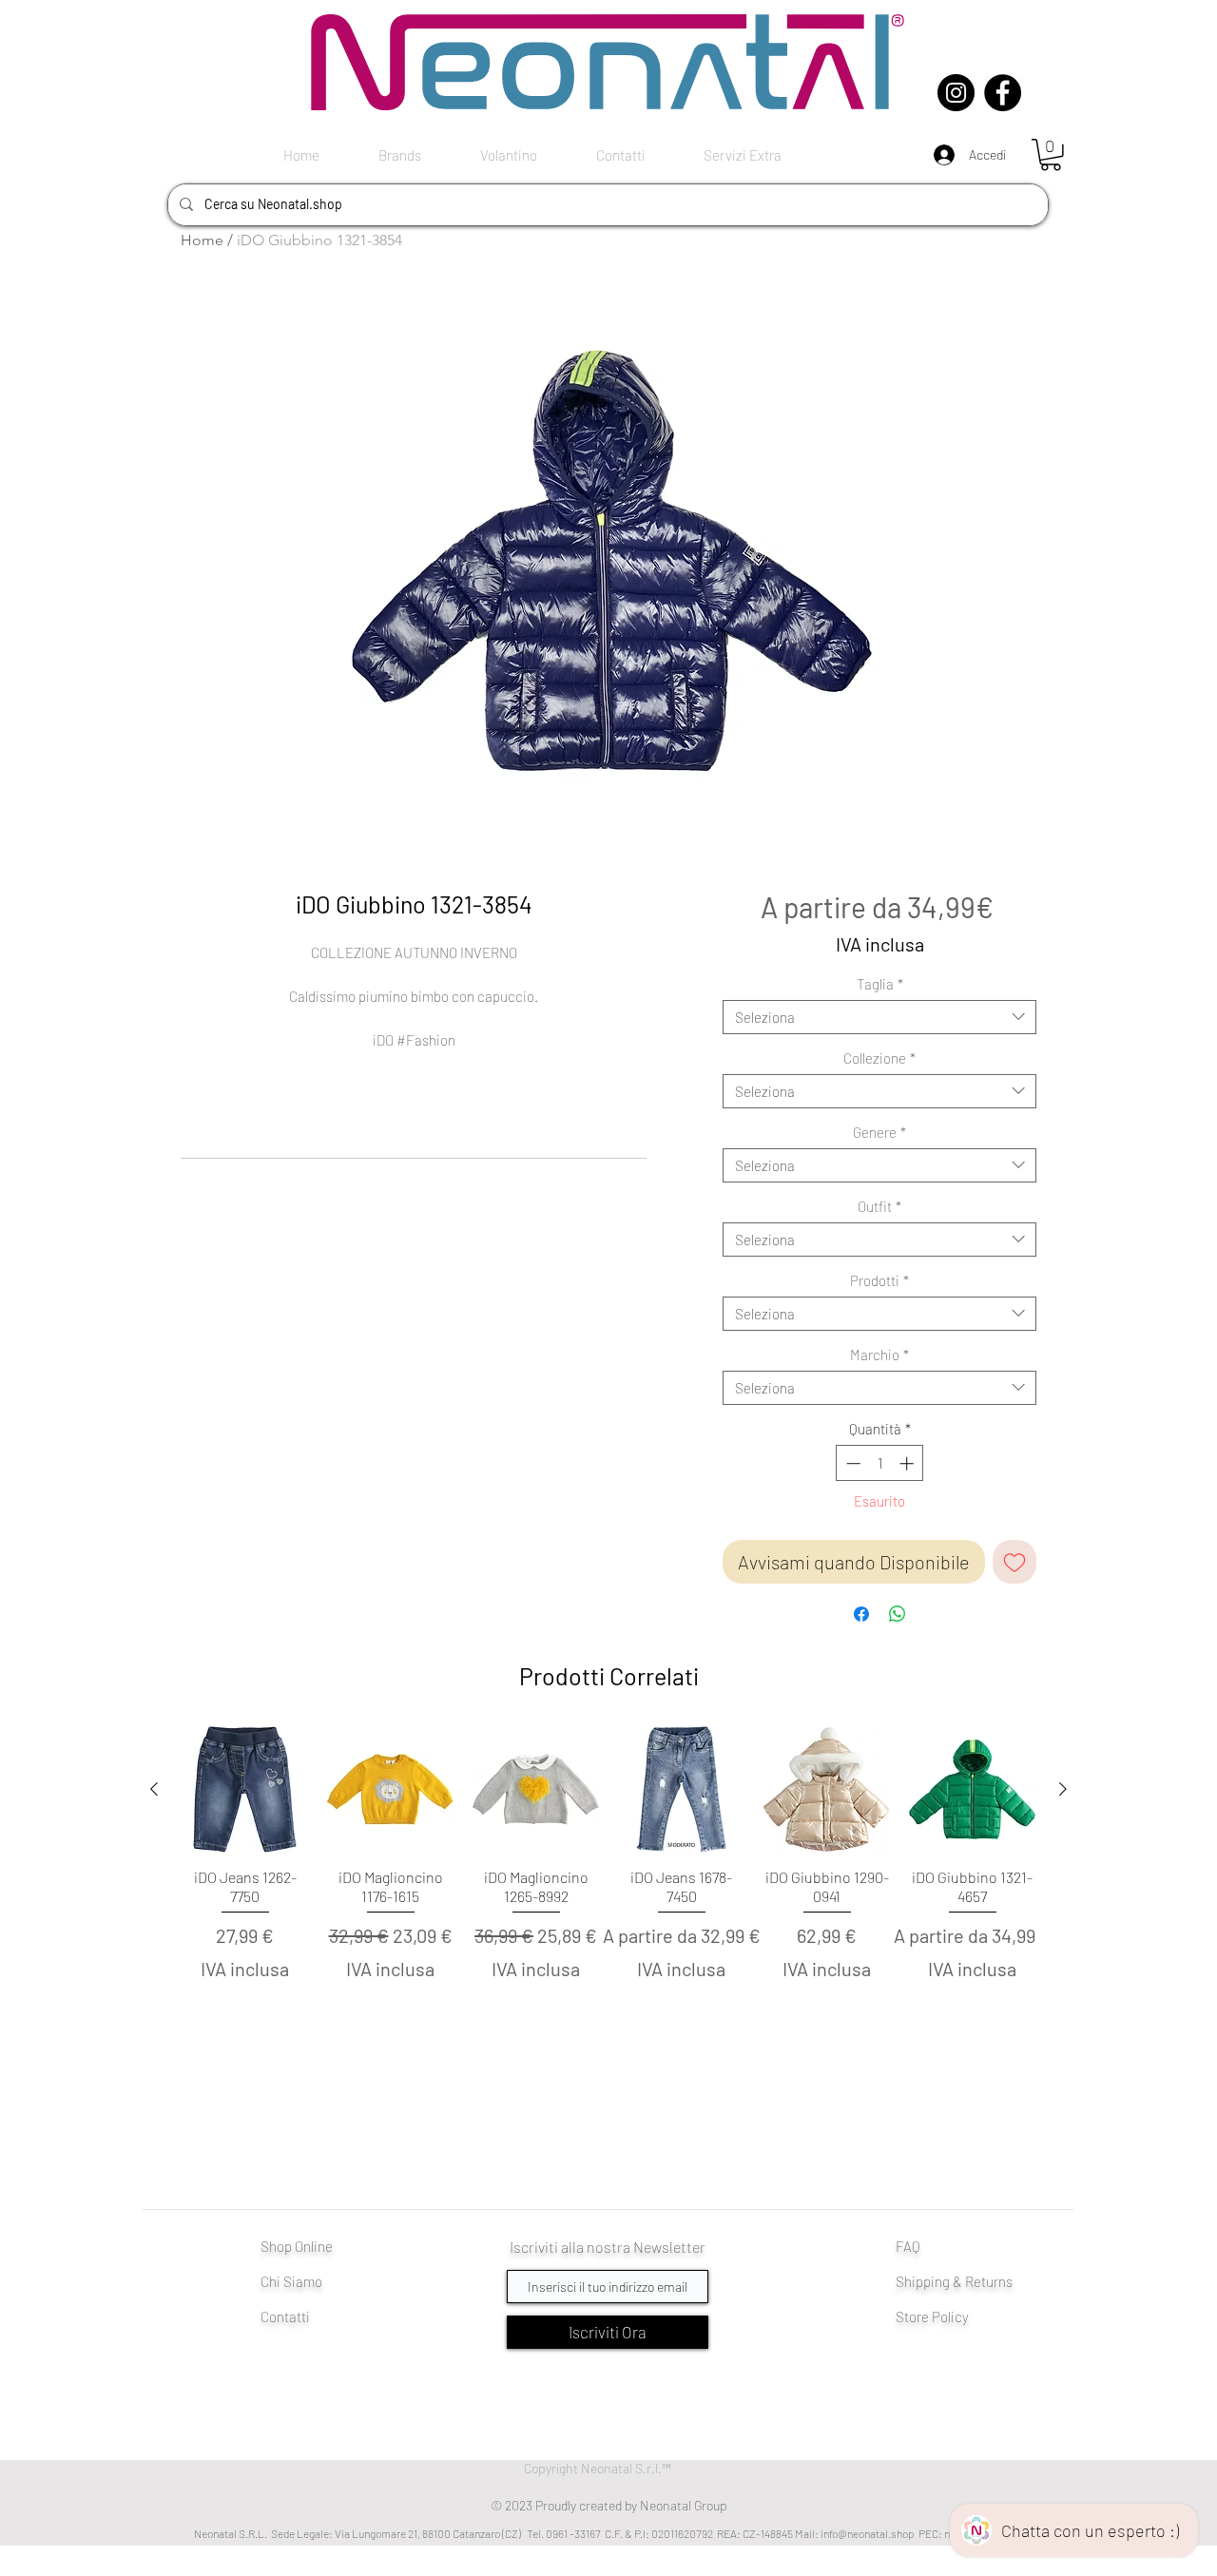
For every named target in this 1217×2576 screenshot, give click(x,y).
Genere (879, 1132)
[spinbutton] (880, 1463)
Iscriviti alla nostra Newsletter (608, 2247)
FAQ (908, 2246)
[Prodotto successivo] (1063, 1789)
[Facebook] (1003, 93)
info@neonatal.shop (868, 2533)
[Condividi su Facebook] (861, 1614)
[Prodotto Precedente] (154, 1789)
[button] (1051, 155)
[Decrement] (851, 1463)
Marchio (879, 1355)
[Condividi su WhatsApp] (898, 1614)
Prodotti (879, 1280)
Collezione (879, 1058)
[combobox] (879, 1017)
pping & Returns (964, 2281)
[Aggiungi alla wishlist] (1014, 1562)
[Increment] (908, 1463)
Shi (906, 2281)
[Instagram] (956, 93)
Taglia (880, 984)
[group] (608, 1887)
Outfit (879, 1206)
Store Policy (932, 2316)
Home (202, 240)
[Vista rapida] (245, 1789)
